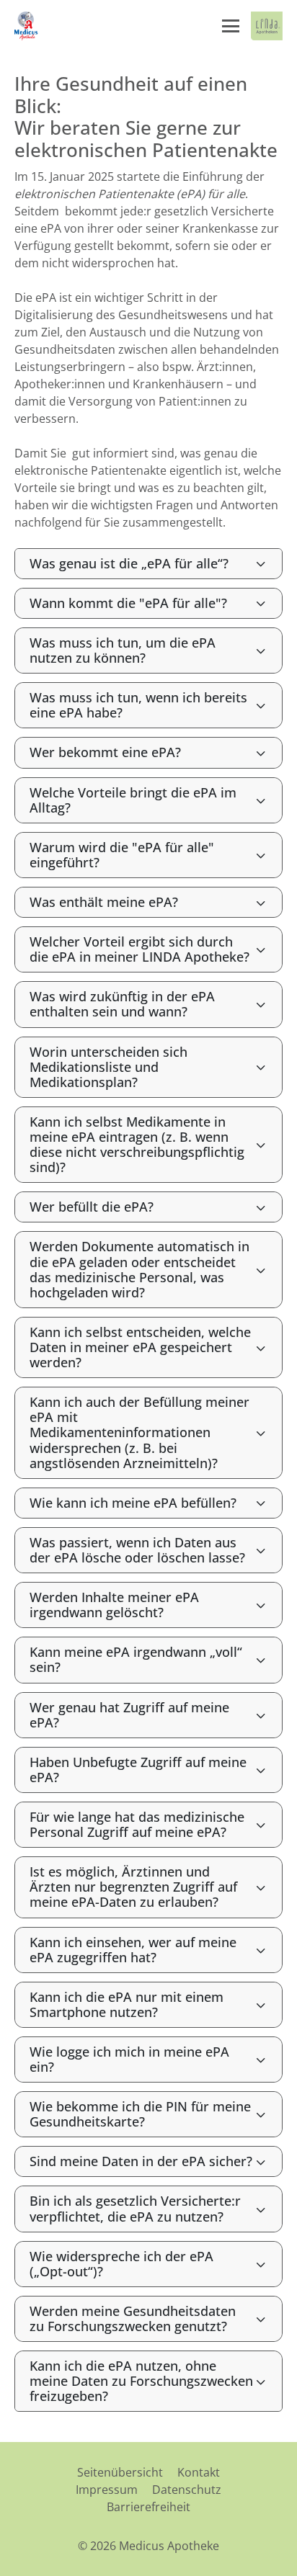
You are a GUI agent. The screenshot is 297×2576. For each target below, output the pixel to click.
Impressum (107, 2490)
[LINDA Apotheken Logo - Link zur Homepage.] (267, 26)
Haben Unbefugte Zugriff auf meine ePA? (138, 1770)
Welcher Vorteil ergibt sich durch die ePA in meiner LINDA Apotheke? (139, 949)
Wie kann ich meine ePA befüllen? (133, 1503)
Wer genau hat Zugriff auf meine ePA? (129, 1715)
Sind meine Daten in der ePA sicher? (141, 2161)
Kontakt (199, 2472)
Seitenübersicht (120, 2472)
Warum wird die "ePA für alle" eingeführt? (122, 855)
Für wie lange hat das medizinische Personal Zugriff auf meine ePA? (137, 1824)
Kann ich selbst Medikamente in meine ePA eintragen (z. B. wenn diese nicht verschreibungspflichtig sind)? (137, 1144)
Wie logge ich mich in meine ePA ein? (129, 2059)
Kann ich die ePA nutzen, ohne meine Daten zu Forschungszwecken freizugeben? (141, 2381)
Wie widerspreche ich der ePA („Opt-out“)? (121, 2264)
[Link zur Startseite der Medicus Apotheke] (27, 26)
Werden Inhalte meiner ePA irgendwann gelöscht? (114, 1605)
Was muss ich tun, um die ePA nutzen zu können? (123, 650)
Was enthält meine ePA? (104, 902)
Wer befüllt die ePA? (92, 1207)
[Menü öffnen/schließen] (231, 26)
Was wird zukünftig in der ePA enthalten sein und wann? (122, 1004)
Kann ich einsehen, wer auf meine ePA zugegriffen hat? (133, 1950)
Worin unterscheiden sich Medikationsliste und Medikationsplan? (108, 1067)
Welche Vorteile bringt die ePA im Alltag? (133, 800)
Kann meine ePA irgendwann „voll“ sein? (136, 1659)
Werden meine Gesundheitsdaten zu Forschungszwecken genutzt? (133, 2318)
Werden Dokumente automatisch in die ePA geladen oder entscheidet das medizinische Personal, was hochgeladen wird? (139, 1269)
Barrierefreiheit (148, 2507)
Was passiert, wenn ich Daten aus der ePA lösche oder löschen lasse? (137, 1550)
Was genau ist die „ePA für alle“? (129, 563)
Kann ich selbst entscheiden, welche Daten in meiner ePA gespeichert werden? (140, 1347)
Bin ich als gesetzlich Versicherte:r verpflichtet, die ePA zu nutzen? (135, 2208)
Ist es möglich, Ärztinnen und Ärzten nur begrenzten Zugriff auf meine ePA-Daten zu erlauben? (133, 1887)
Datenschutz (187, 2490)
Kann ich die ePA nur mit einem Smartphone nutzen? (127, 2004)
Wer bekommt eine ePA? (105, 752)
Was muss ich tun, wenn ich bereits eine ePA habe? (138, 705)
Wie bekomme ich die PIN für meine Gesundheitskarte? (140, 2114)
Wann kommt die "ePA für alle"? (128, 603)
